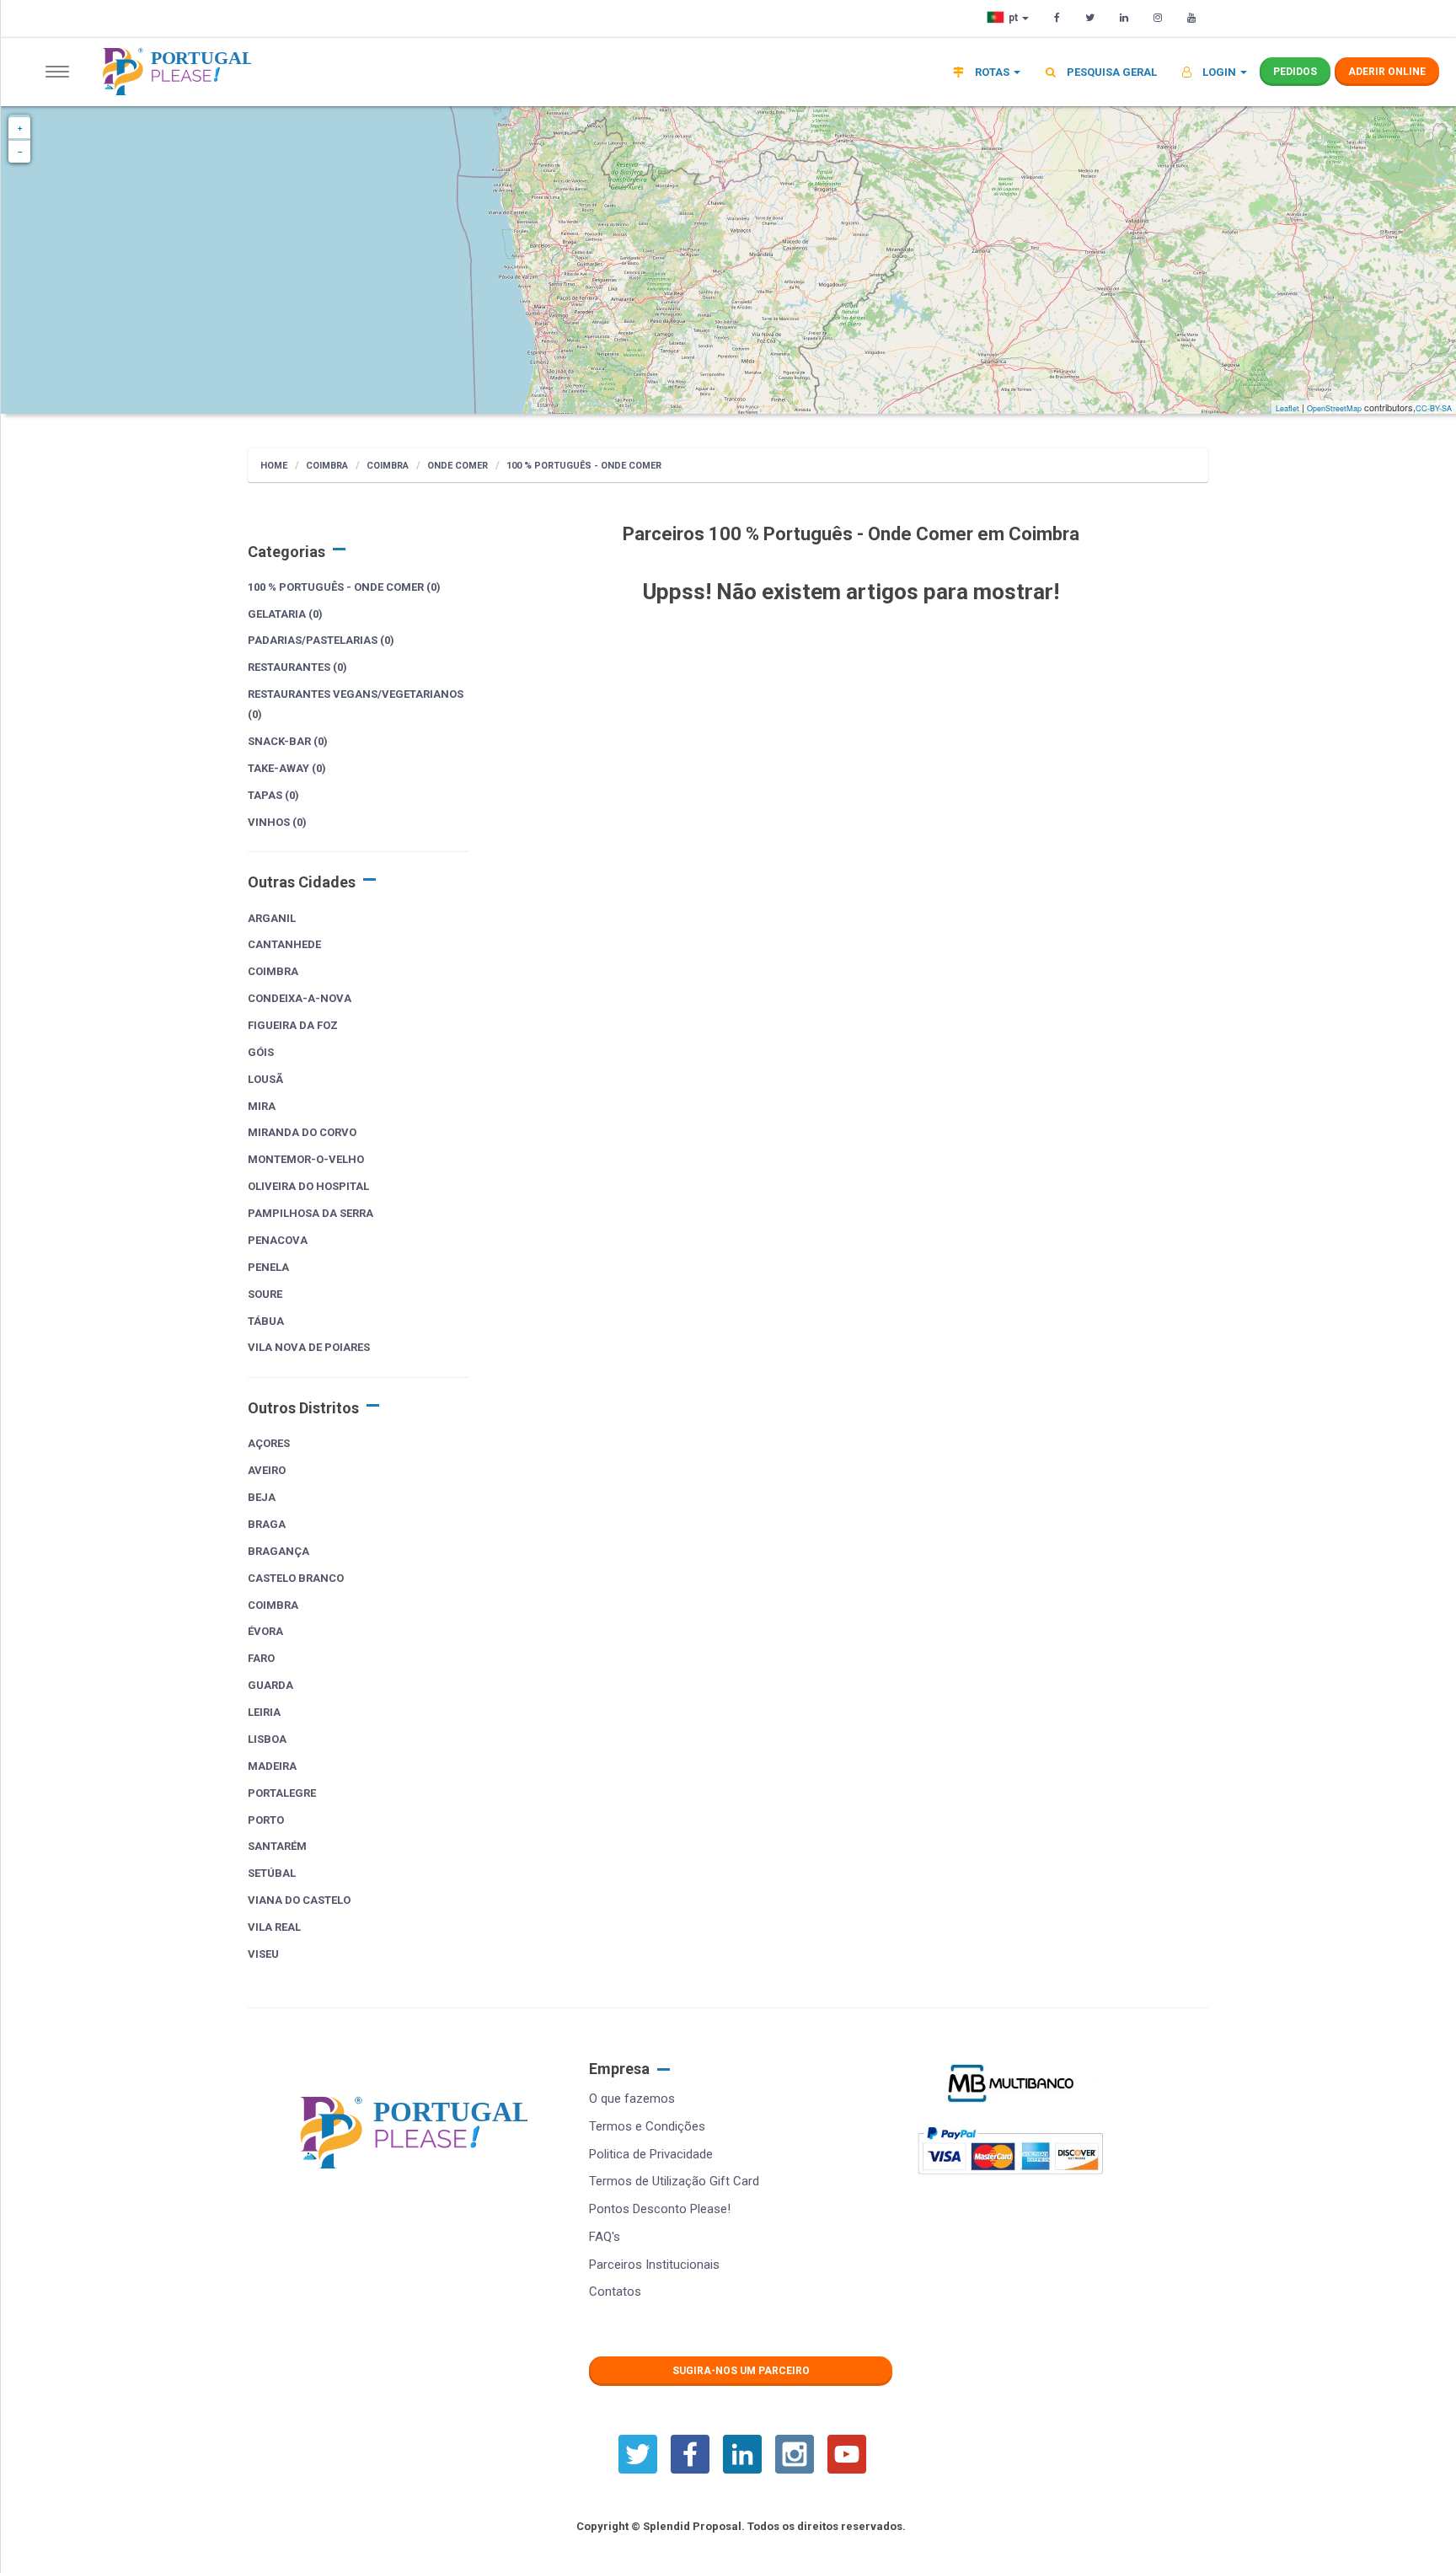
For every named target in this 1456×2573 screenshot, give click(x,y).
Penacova (278, 1240)
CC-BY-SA (1434, 408)
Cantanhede (284, 944)
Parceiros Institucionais (654, 2265)
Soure (265, 1294)
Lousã (265, 1079)
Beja (262, 1497)
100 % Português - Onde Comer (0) (344, 587)
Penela (268, 1267)
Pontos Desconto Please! (660, 2209)
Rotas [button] (992, 72)
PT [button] (1014, 18)
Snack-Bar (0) (288, 741)
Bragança (278, 1551)
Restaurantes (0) (297, 667)
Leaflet (1287, 408)
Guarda (270, 1685)
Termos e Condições (647, 2126)
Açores (269, 1443)
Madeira (272, 1766)
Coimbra (327, 466)
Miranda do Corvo (302, 1132)
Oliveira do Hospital (308, 1186)
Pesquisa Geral (1111, 72)
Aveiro (267, 1470)
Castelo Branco (296, 1578)
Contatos (615, 2292)
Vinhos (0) (277, 822)
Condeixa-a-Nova (300, 998)
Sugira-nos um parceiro (741, 2371)
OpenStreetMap (1334, 408)
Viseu (263, 1954)
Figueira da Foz (293, 1025)
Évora (265, 1631)
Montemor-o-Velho (306, 1159)
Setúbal (272, 1873)
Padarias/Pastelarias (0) (321, 640)
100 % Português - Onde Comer (584, 466)
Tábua (266, 1321)
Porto (266, 1820)
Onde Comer (458, 466)
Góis (261, 1052)
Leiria (264, 1712)
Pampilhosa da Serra (310, 1213)
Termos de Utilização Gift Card (674, 2181)
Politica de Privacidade (651, 2154)
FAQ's (605, 2237)
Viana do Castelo (299, 1900)
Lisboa (267, 1739)
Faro (261, 1658)
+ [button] (20, 128)
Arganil (272, 918)
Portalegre (282, 1793)
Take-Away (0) (287, 768)
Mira (262, 1106)
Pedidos (1295, 72)
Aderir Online (1387, 72)
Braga (267, 1524)
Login (1219, 72)
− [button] (20, 152)
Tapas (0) (273, 795)
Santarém (277, 1846)
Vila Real (274, 1927)
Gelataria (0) (285, 614)
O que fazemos (632, 2099)
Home (274, 466)
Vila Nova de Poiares (309, 1347)
